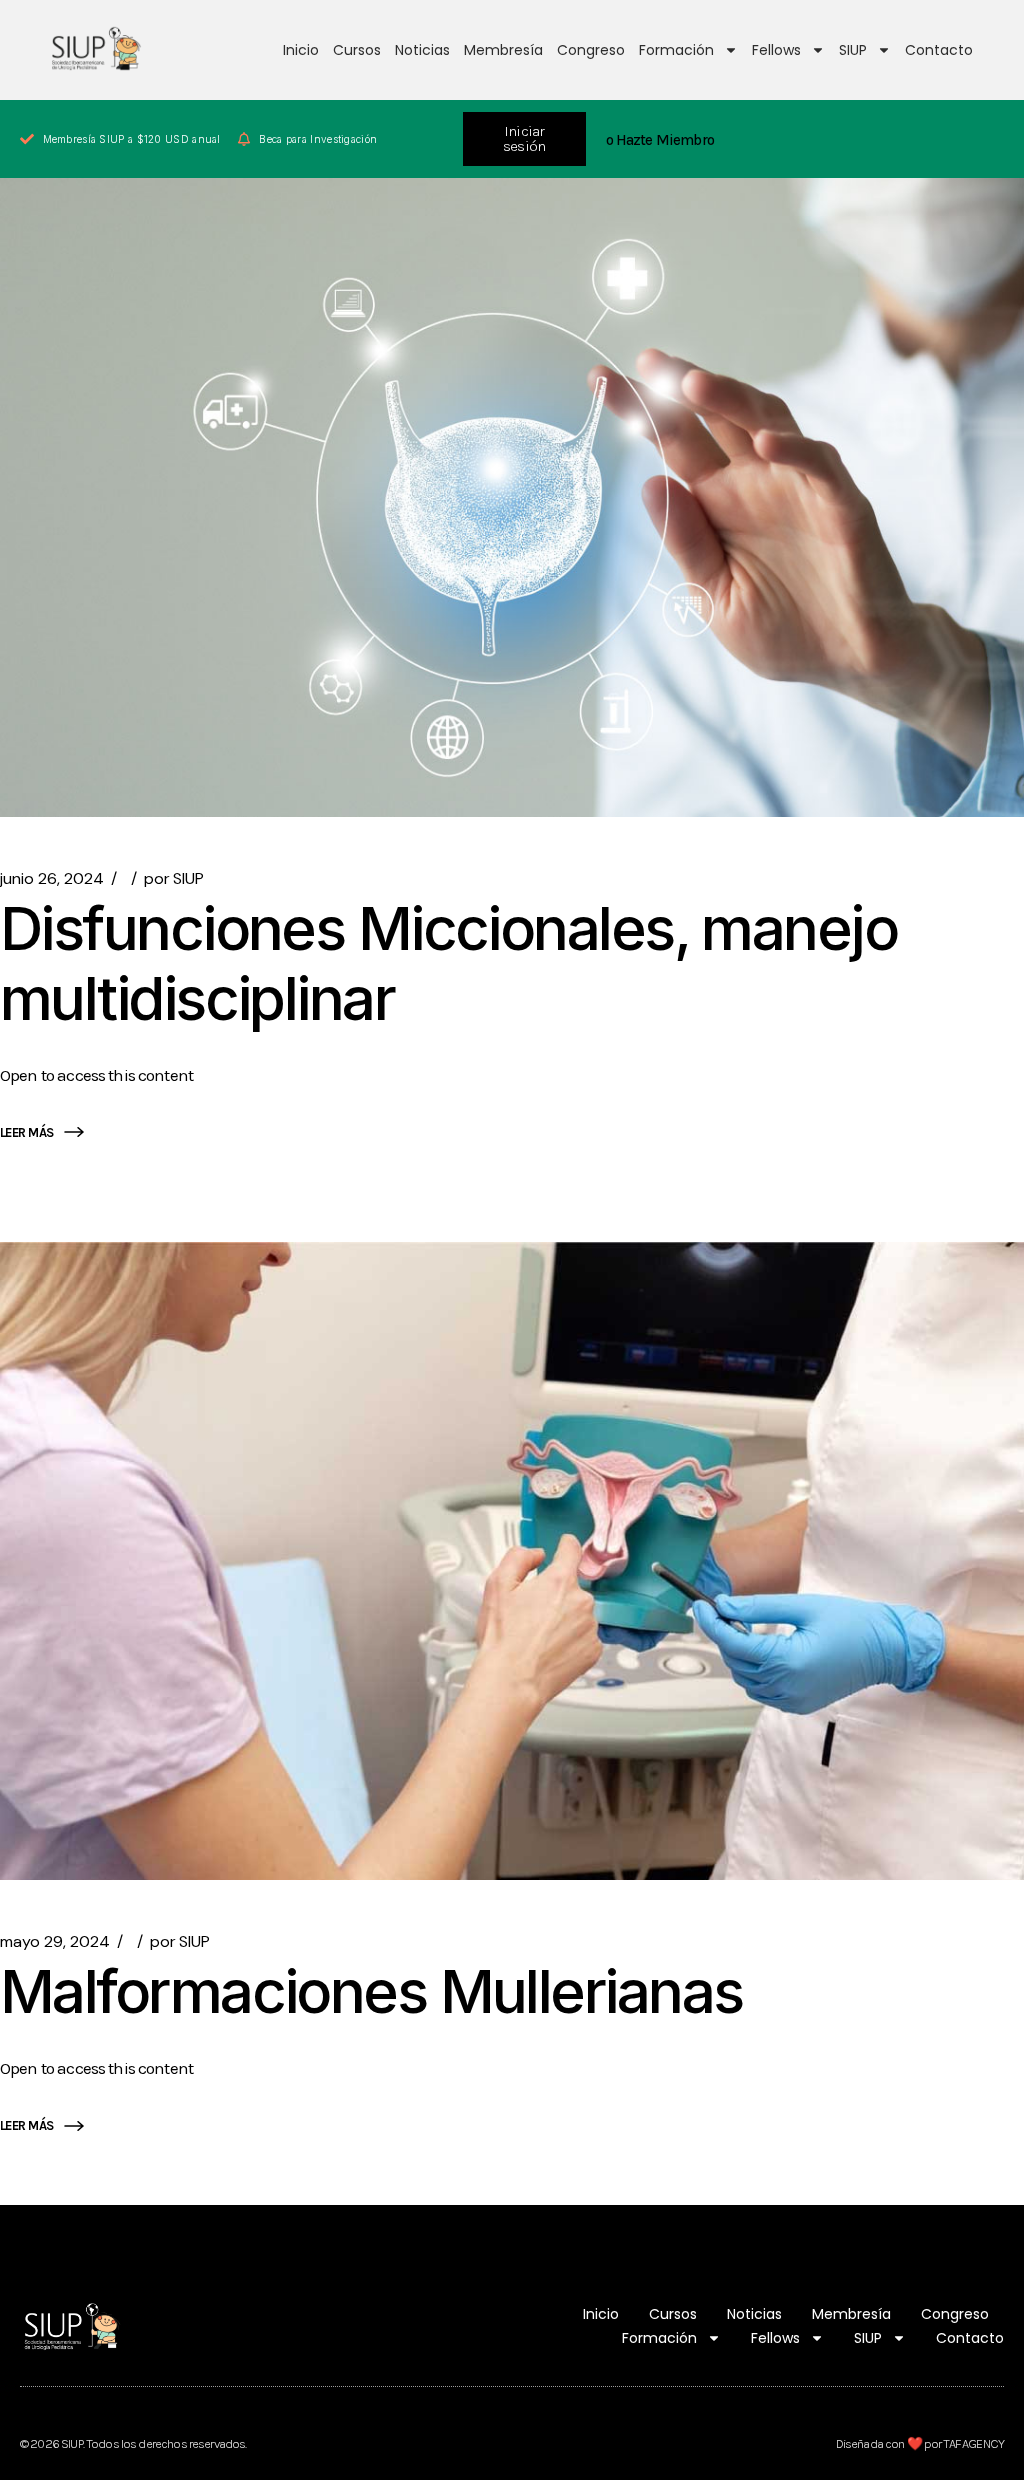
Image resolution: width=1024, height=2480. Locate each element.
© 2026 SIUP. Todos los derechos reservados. (133, 2443)
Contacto (939, 50)
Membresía (503, 50)
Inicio (301, 50)
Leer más (27, 1132)
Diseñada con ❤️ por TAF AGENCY (920, 2443)
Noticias (422, 50)
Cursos (357, 50)
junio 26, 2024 (52, 879)
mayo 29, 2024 (55, 1942)
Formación (676, 50)
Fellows (776, 50)
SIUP (853, 50)
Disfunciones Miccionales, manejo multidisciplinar (448, 963)
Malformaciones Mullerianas (371, 1991)
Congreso (591, 50)
